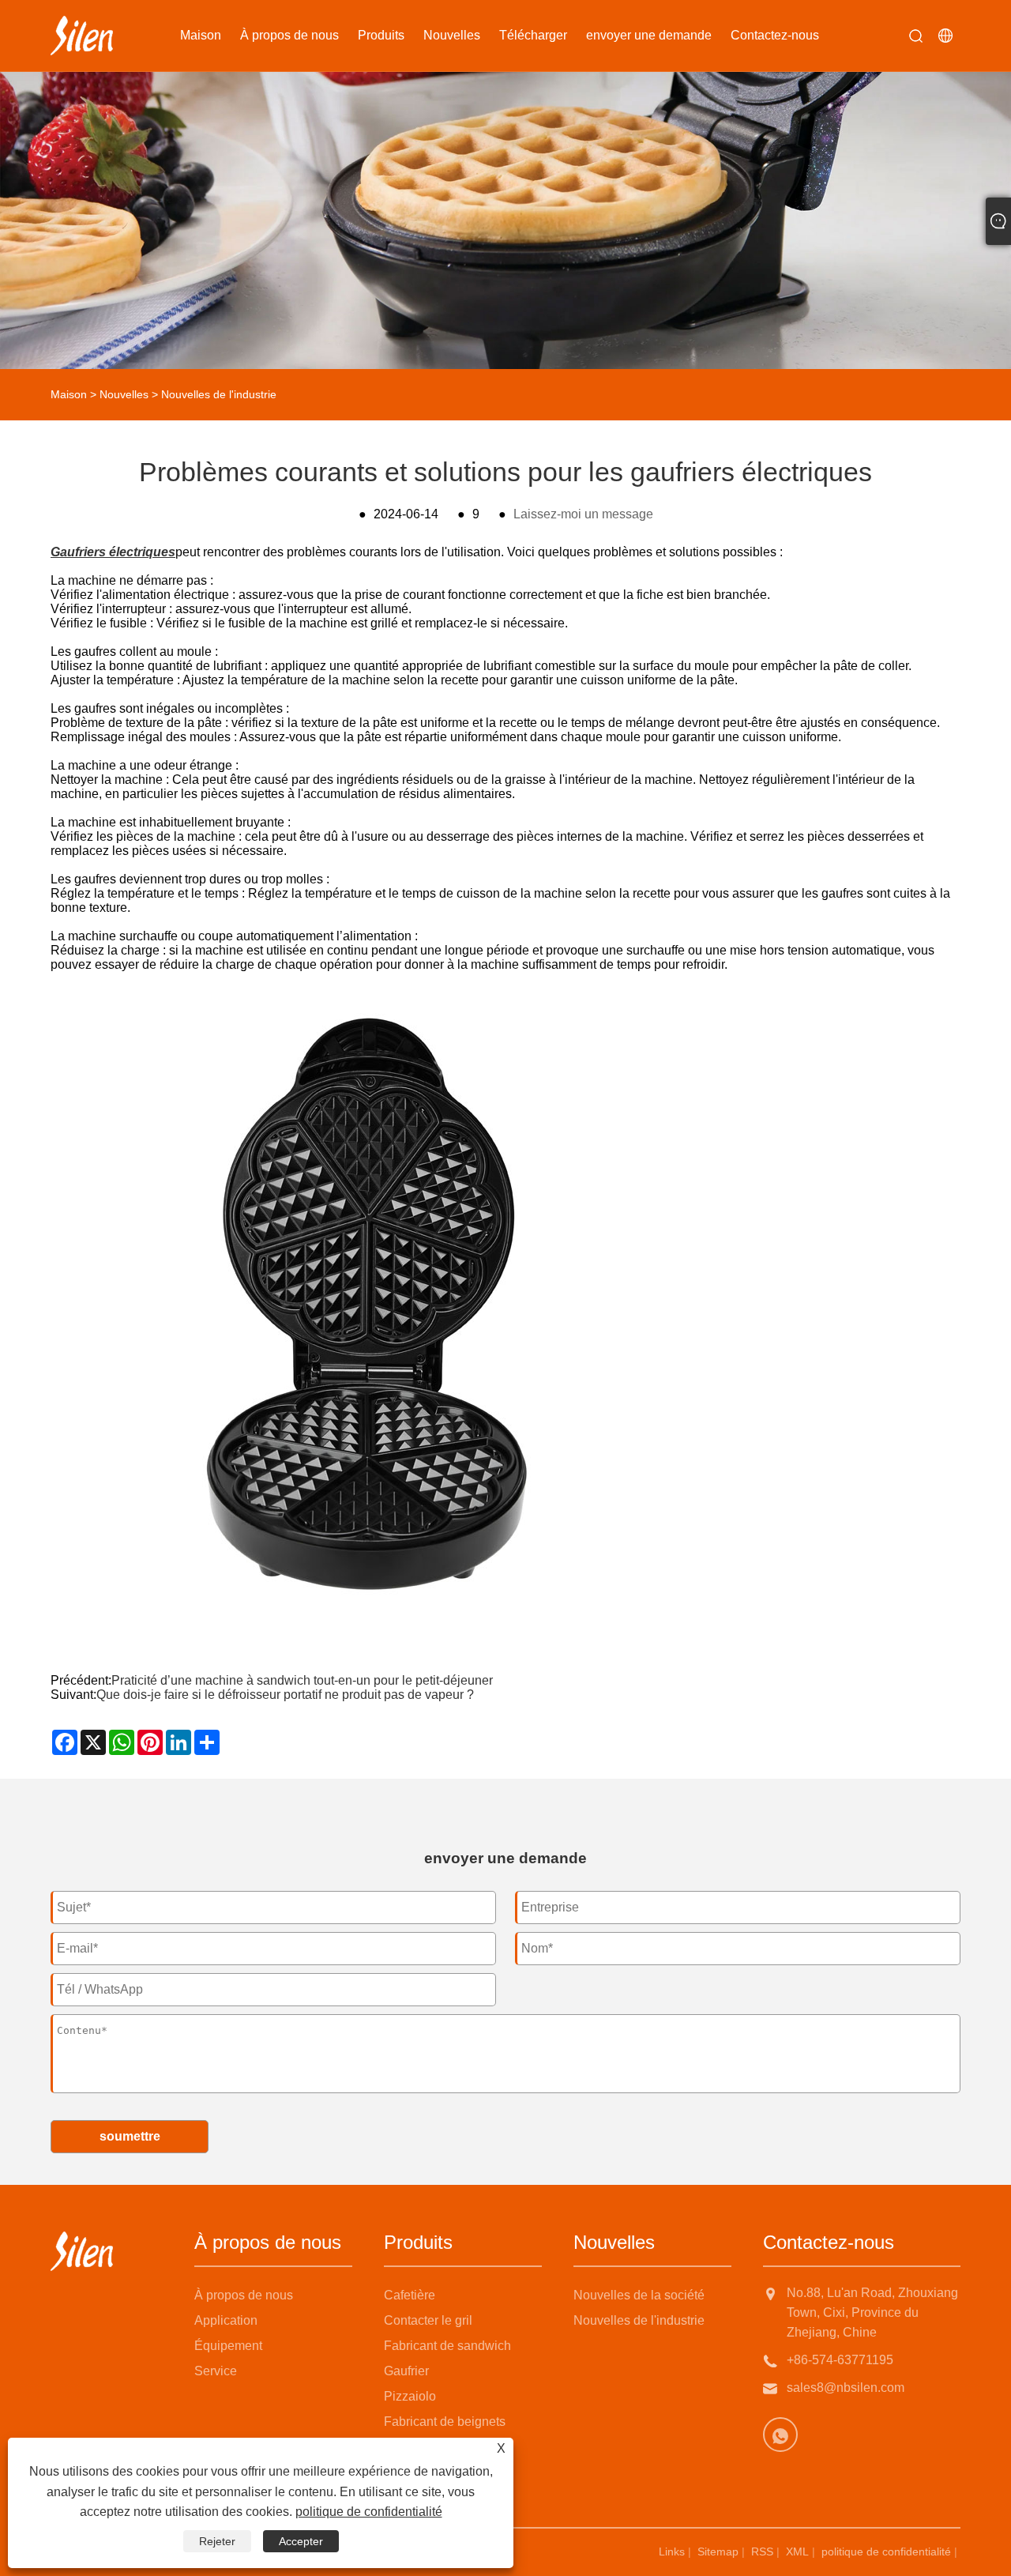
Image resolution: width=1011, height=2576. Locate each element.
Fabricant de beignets (445, 2422)
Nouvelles (452, 35)
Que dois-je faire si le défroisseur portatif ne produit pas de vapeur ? (285, 1695)
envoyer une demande (649, 35)
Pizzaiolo (410, 2396)
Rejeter (217, 2541)
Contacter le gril (428, 2320)
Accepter (301, 2541)
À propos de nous (289, 35)
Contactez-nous (775, 35)
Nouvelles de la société (639, 2295)
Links (672, 2552)
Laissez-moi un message (583, 514)
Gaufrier (406, 2371)
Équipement (228, 2346)
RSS (762, 2552)
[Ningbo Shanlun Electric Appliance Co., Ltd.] (82, 36)
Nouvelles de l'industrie (219, 394)
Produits (381, 35)
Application (226, 2320)
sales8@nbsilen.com (846, 2388)
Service (216, 2371)
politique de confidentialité (886, 2552)
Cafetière (410, 2295)
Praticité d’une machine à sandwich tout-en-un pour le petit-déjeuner (302, 1680)
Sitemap (718, 2552)
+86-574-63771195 (840, 2360)
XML (797, 2552)
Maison (201, 35)
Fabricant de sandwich (447, 2346)
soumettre (130, 2136)
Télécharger (533, 35)
